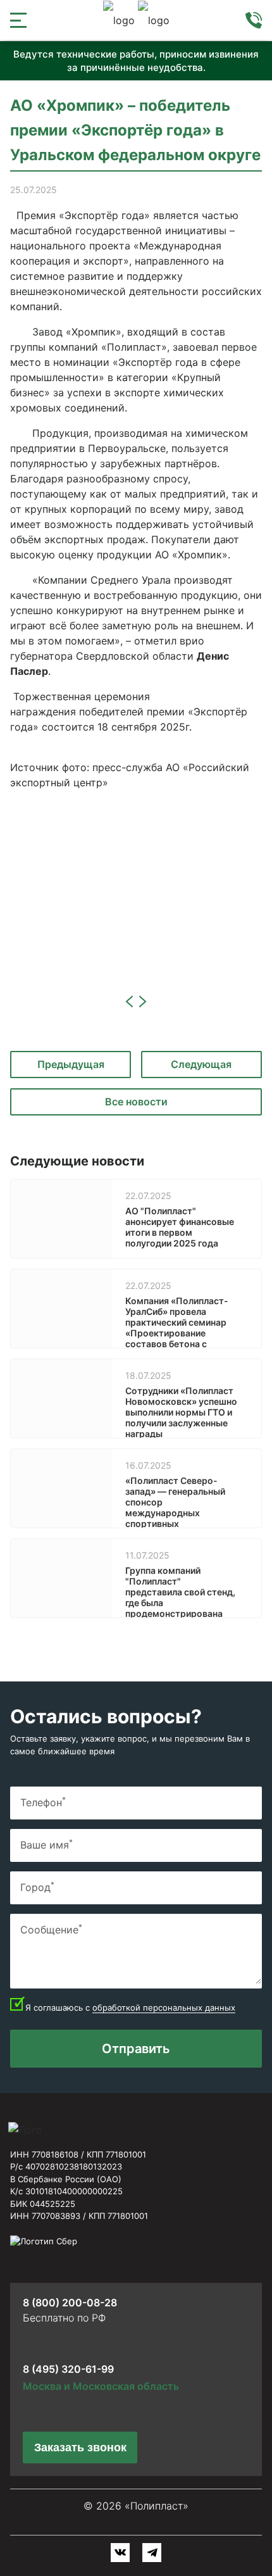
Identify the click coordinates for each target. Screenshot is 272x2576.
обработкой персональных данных (164, 2007)
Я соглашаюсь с (130, 2007)
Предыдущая (71, 1064)
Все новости (136, 1102)
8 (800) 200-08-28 (70, 2303)
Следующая (201, 1064)
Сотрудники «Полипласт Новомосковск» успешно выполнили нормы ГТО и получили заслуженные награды (181, 1412)
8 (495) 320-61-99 (68, 2369)
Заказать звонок (80, 2447)
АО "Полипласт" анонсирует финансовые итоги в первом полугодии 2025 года (180, 1227)
